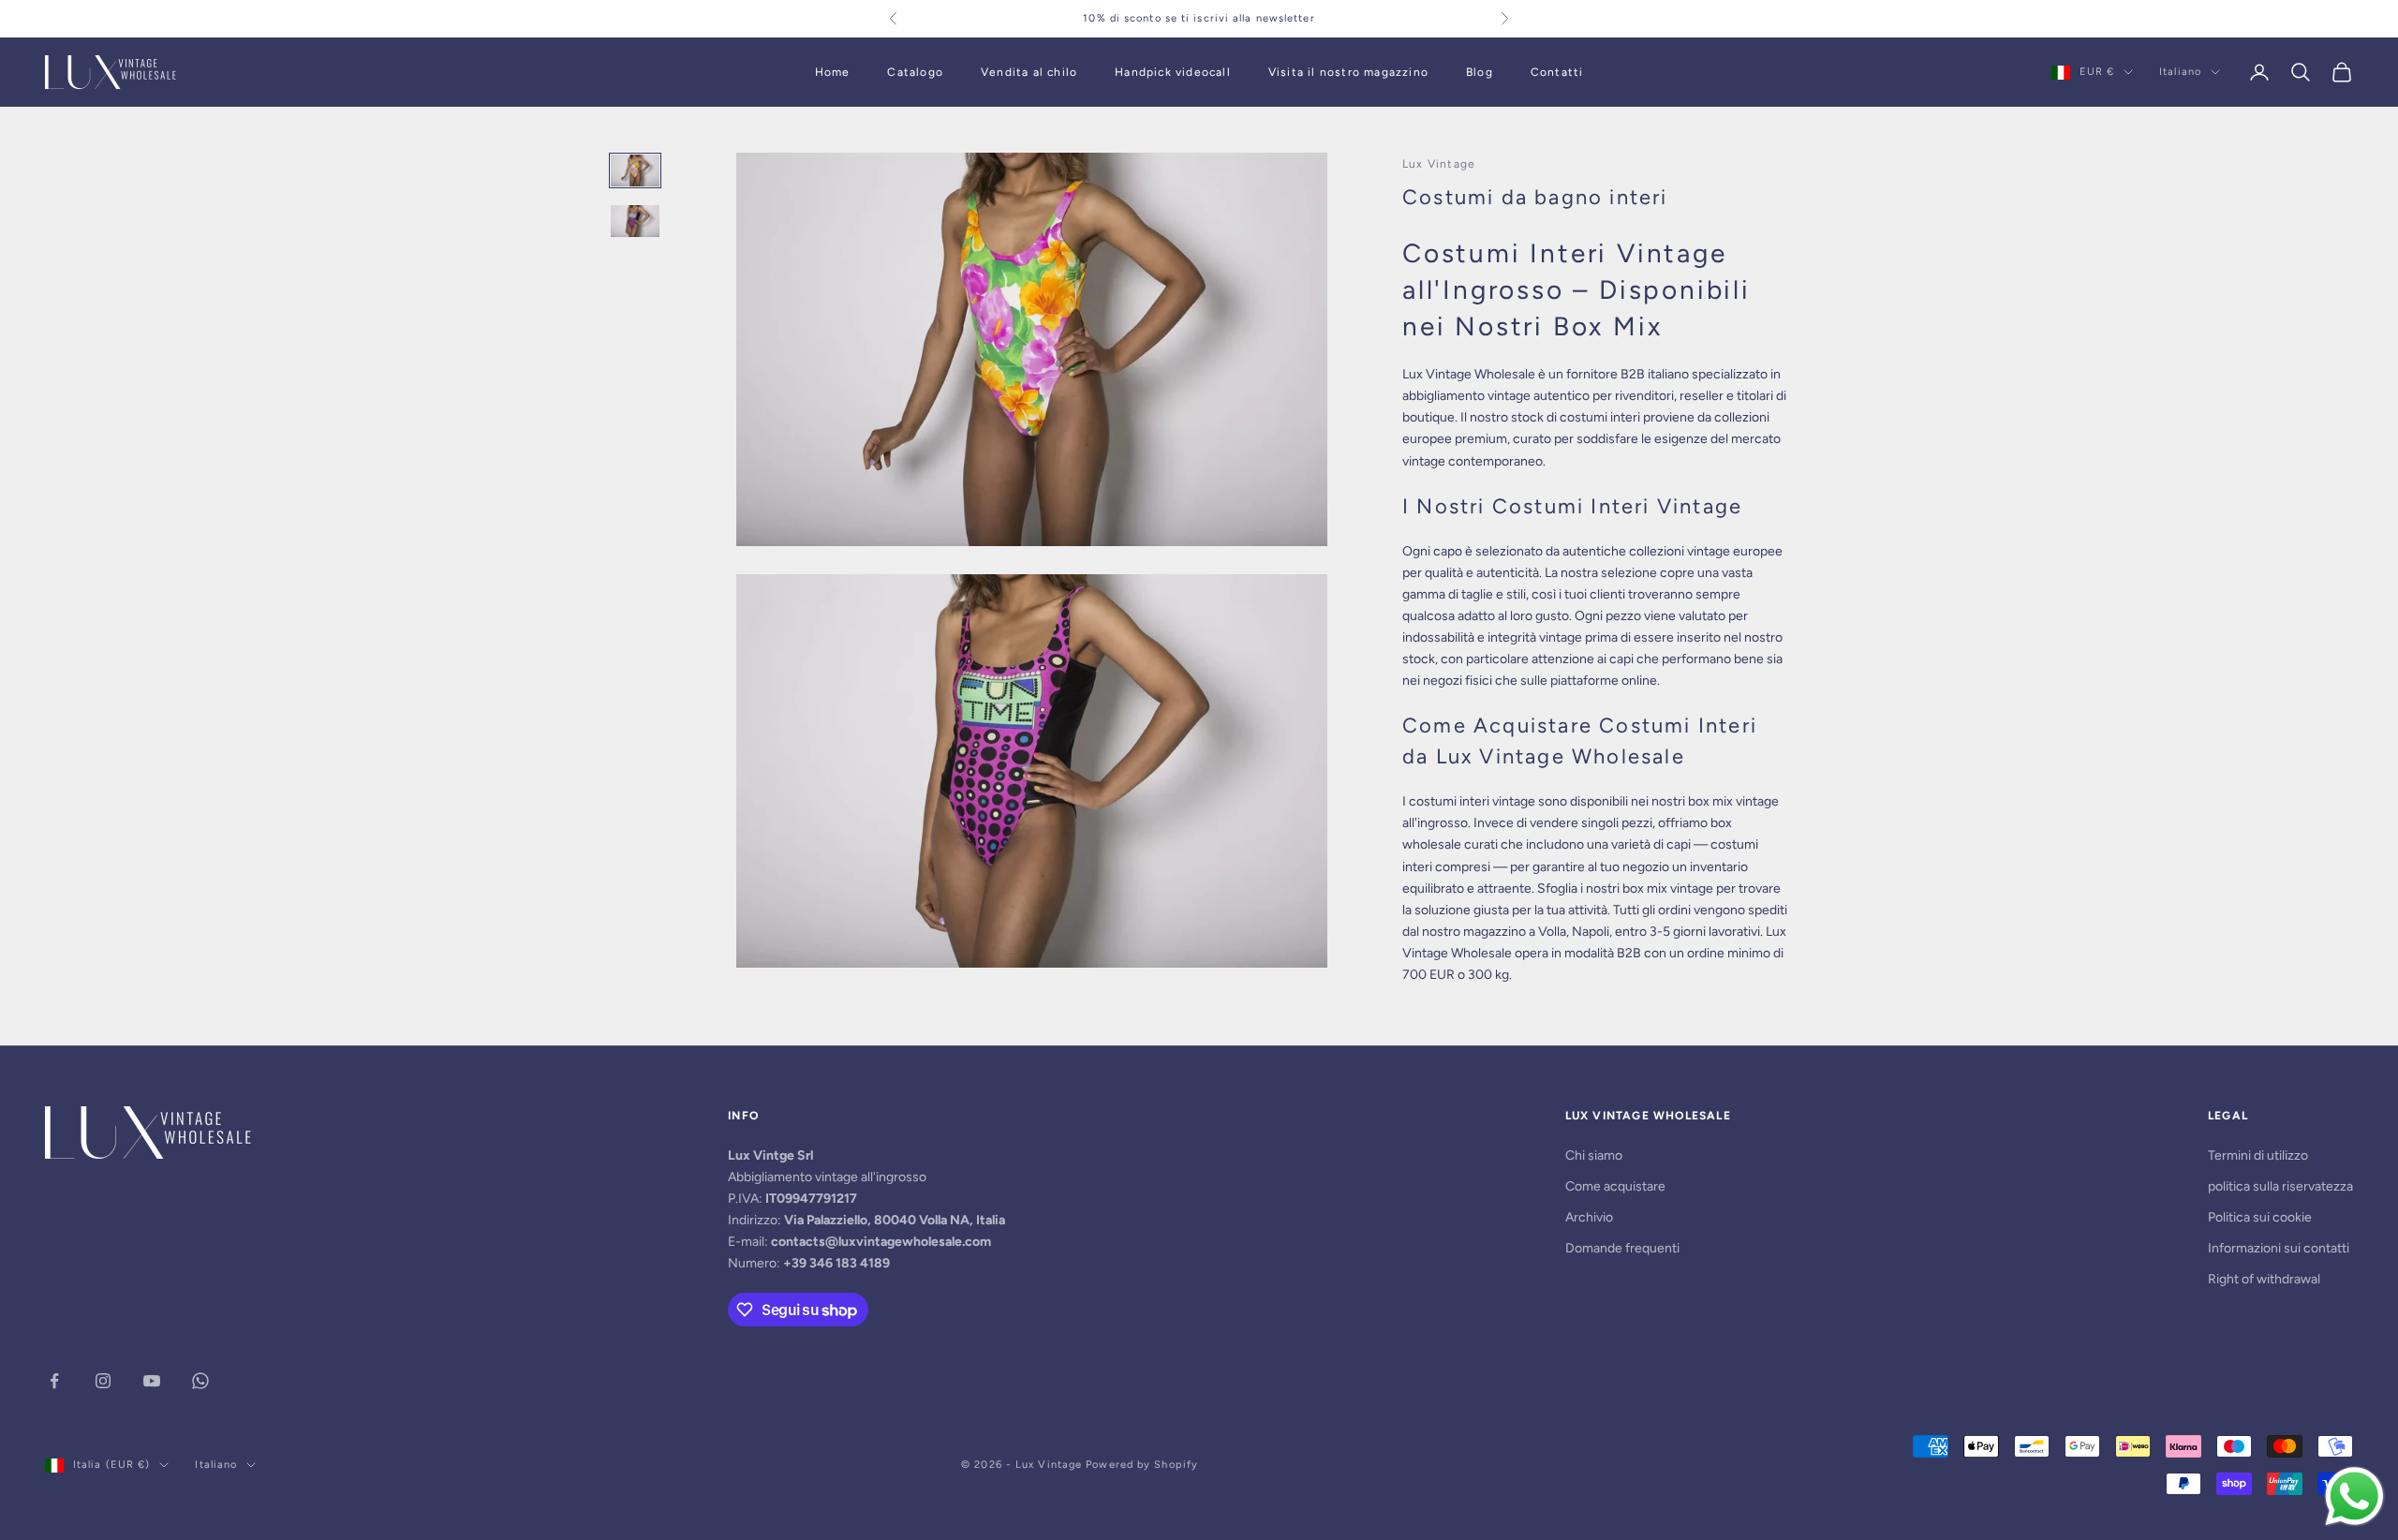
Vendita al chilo (1029, 72)
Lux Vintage (1439, 164)
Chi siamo (1594, 1155)
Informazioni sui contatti (2279, 1248)
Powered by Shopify (1142, 1465)
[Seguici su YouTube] (152, 1381)
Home (833, 72)
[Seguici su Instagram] (103, 1381)
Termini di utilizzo (2258, 1155)
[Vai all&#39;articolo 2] (635, 221)
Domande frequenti (1622, 1248)
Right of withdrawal (2264, 1279)
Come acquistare (1615, 1186)
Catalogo (915, 72)
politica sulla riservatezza (2280, 1186)
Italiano (2180, 72)
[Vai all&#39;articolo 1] (635, 170)
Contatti (1557, 72)
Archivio (1589, 1217)
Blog (1480, 72)
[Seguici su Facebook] (54, 1381)
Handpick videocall (1173, 72)
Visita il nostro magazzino (1348, 72)
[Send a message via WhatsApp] (2354, 1496)
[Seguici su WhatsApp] (200, 1381)
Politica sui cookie (2260, 1217)
